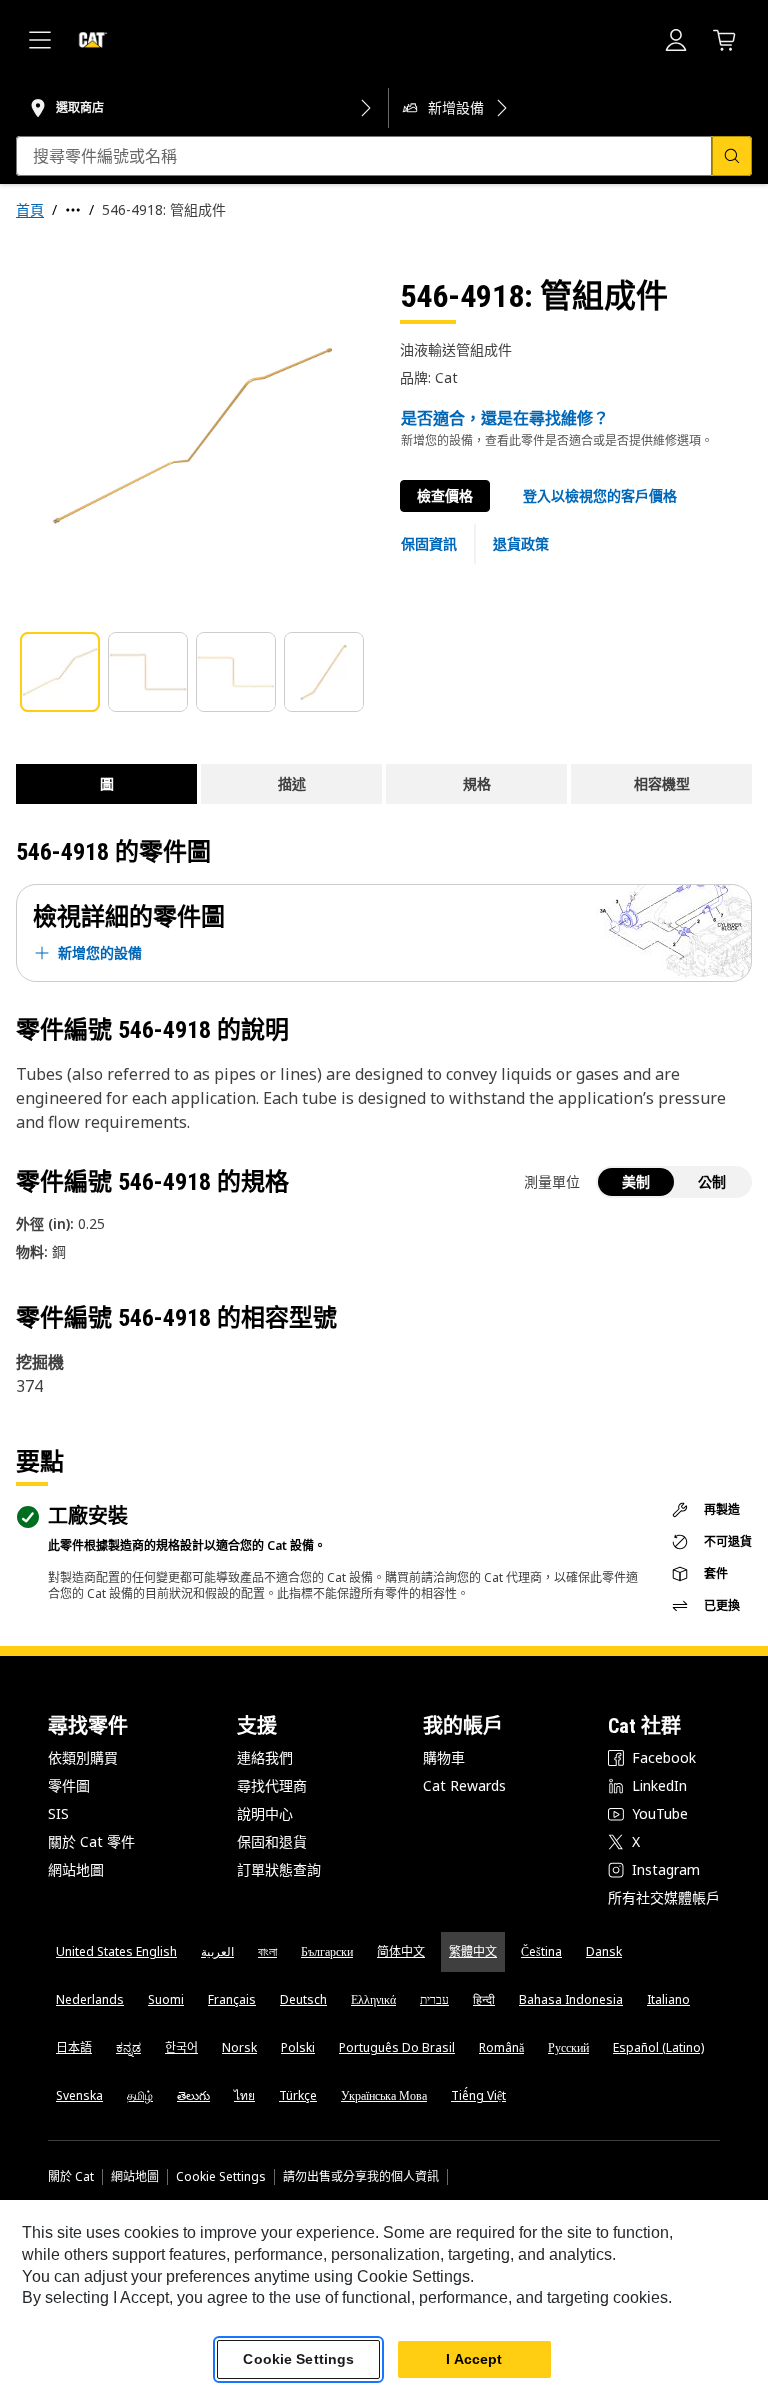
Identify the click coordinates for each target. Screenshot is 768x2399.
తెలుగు (193, 2095)
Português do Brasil (397, 2047)
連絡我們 (265, 1757)
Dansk (604, 1951)
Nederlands (90, 1999)
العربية (217, 1951)
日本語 (74, 2047)
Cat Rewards (464, 1785)
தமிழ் (140, 2095)
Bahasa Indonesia (571, 1999)
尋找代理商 (272, 1785)
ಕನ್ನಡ (128, 2047)
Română (501, 2047)
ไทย (244, 2095)
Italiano (668, 1999)
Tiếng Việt (478, 2095)
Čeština (541, 1951)
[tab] (60, 672)
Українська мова (384, 2095)
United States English (116, 1951)
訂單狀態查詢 (279, 1869)
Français (232, 1999)
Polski (298, 2047)
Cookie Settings (221, 2177)
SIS (58, 1813)
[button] (600, 496)
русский (568, 2047)
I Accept (474, 2359)
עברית (434, 1999)
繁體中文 (473, 1951)
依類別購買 (83, 1757)
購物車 (444, 1757)
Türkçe (298, 2095)
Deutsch (303, 1999)
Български (327, 1951)
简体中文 (401, 1951)
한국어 (181, 2047)
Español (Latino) (658, 2047)
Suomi (166, 1999)
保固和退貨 (272, 1841)
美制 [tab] (636, 1181)
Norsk (239, 2047)
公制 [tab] (712, 1181)
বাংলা (267, 1951)
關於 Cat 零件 (91, 1841)
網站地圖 (76, 1869)
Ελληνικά (373, 1999)
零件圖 (69, 1785)
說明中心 (265, 1813)
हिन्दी (484, 1999)
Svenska (79, 2095)
